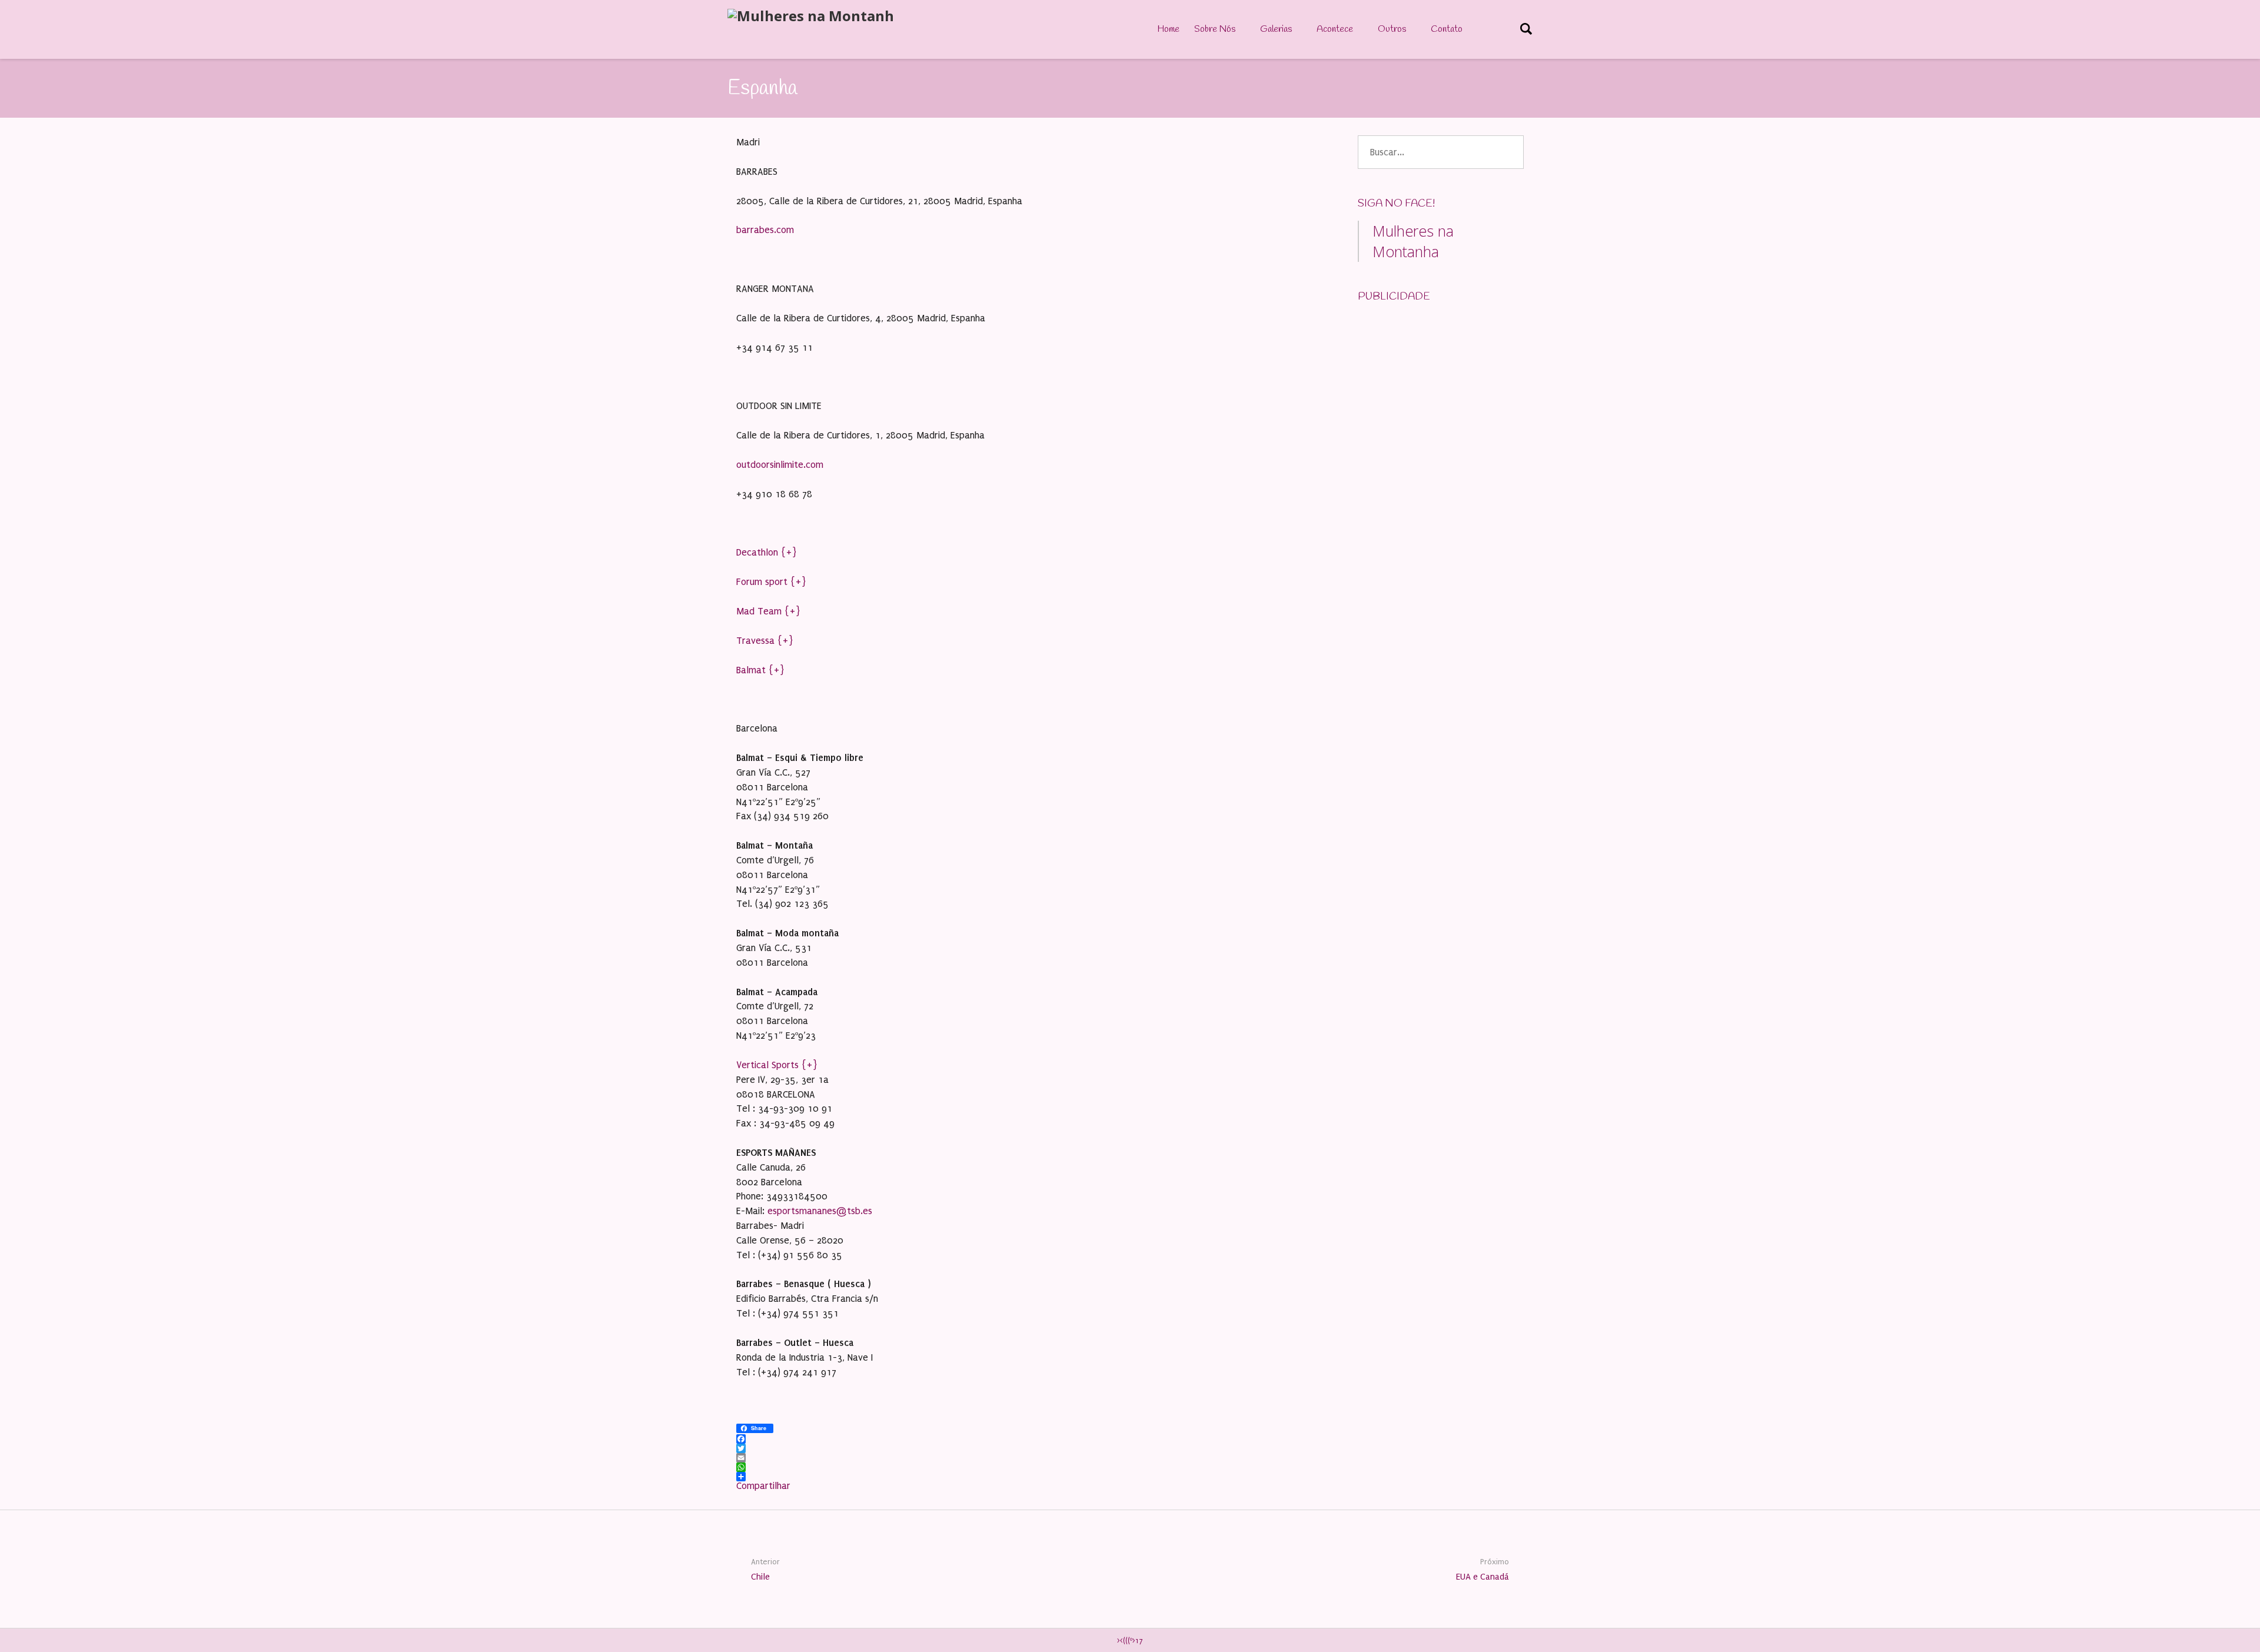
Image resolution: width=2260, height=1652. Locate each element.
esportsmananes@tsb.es (820, 1211)
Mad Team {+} (768, 611)
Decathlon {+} (767, 552)
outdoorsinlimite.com (780, 465)
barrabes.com (765, 230)
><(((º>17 (1130, 1641)
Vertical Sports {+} (777, 1065)
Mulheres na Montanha (1413, 241)
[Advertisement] (1446, 387)
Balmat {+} (760, 670)
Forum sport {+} (771, 582)
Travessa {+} (765, 641)
